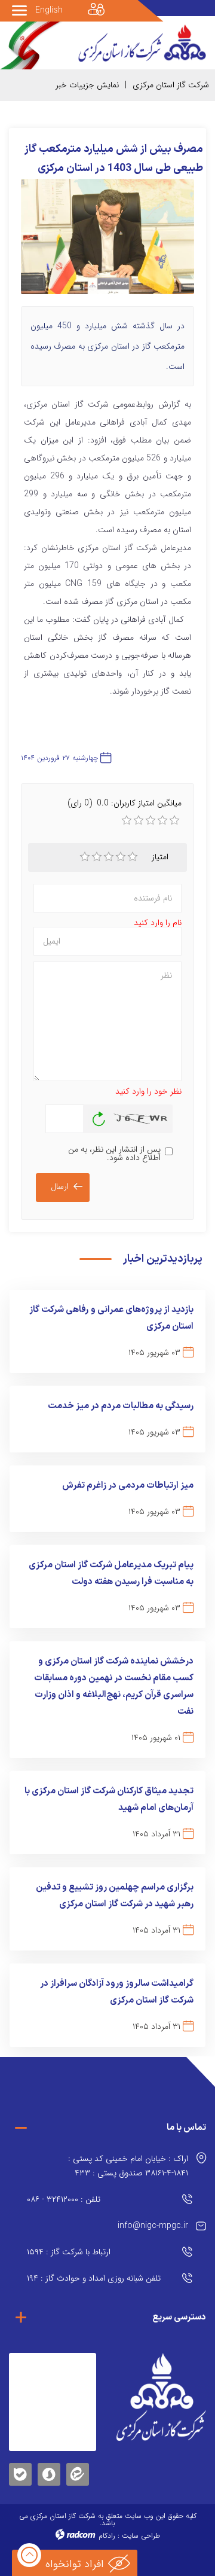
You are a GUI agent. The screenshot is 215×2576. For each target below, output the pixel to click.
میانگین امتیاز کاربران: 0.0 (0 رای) (125, 803)
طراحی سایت (141, 2536)
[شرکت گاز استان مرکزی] (161, 2397)
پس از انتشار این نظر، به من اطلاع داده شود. (114, 1153)
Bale (20, 2472)
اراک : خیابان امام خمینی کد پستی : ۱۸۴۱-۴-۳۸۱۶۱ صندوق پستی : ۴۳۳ (128, 2166)
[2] (97, 857)
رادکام (107, 2536)
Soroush (49, 2472)
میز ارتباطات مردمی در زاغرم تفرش (128, 1486)
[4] (121, 857)
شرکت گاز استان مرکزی (171, 85)
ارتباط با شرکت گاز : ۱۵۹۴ (69, 2252)
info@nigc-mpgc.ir (153, 2226)
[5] (133, 857)
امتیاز (160, 857)
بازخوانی (99, 1116)
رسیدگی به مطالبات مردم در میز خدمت (121, 1406)
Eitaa (78, 2465)
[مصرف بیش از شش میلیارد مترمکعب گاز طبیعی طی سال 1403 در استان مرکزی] (107, 242)
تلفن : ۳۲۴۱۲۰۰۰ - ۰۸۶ (64, 2199)
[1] (85, 857)
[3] (109, 857)
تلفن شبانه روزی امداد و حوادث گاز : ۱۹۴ (94, 2278)
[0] (127, 820)
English (49, 10)
